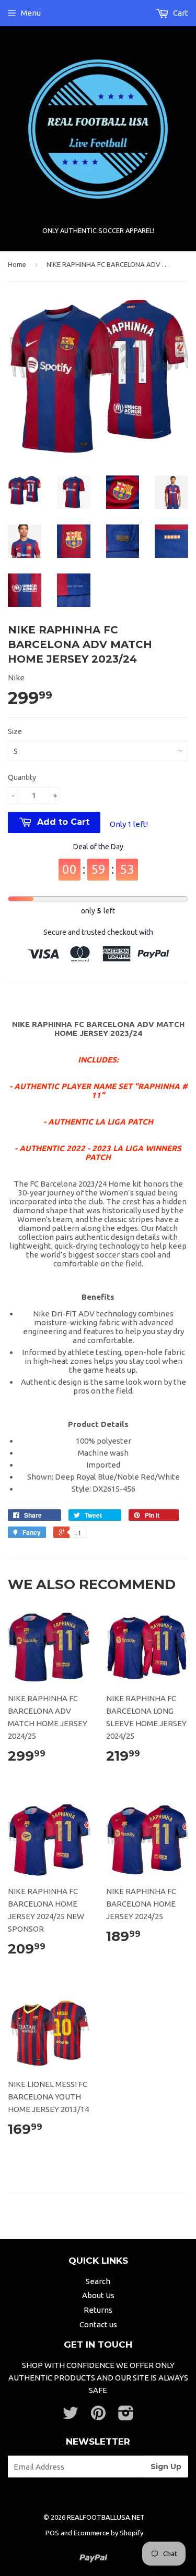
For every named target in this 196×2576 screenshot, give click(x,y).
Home (17, 264)
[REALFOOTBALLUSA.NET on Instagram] (126, 2416)
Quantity (22, 777)
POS (52, 2533)
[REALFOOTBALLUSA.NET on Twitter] (71, 2416)
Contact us (98, 2324)
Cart (180, 13)
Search (98, 2281)
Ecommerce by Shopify (108, 2533)
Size (15, 731)
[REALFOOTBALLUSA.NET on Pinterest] (98, 2416)
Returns (98, 2310)
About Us (98, 2295)
